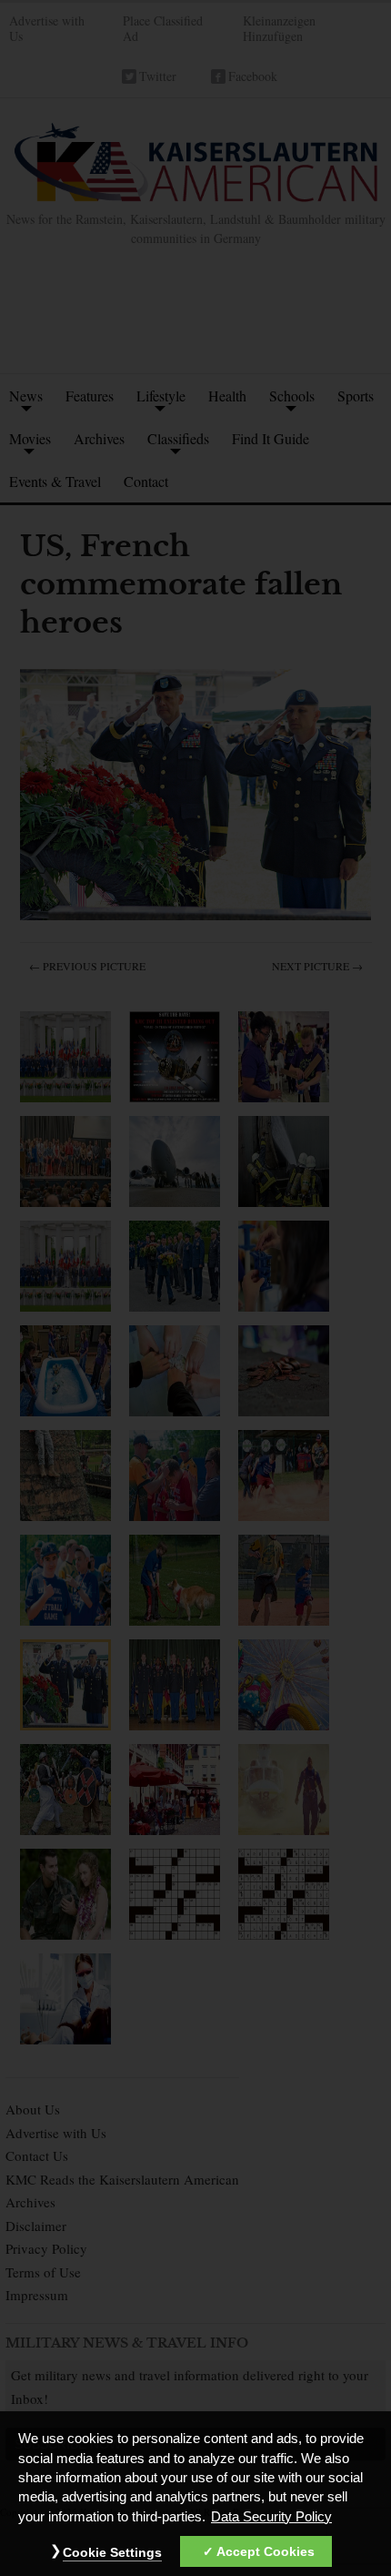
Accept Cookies (266, 2551)
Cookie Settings (112, 2552)
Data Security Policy (271, 2517)
